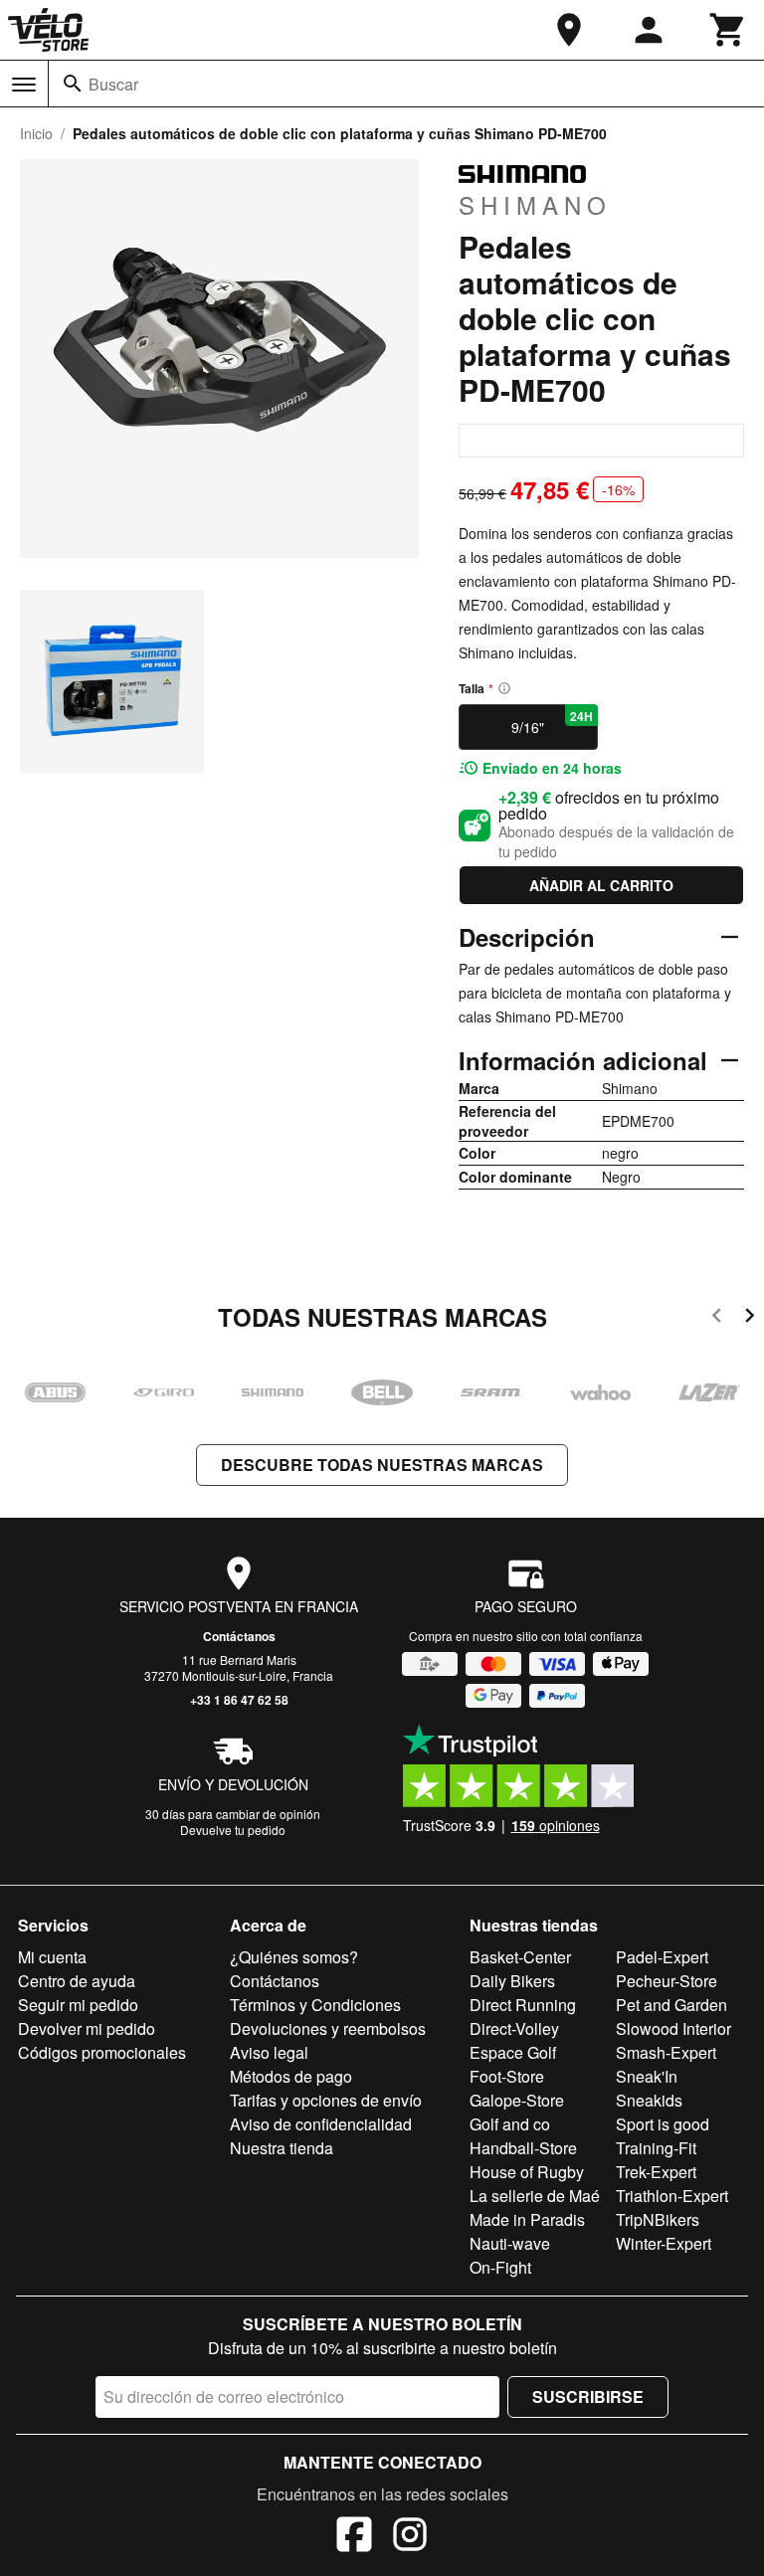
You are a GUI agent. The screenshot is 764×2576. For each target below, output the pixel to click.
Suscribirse (588, 2396)
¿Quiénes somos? (294, 1957)
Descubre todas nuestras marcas (382, 1465)
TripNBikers (658, 2219)
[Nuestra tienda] (569, 30)
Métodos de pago (291, 2076)
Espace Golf (513, 2052)
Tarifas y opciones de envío (326, 2100)
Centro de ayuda (77, 1981)
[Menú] (24, 85)
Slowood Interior (673, 2028)
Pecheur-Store (667, 1981)
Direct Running (523, 2005)
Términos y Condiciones (315, 2005)
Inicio (36, 133)
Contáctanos (239, 1636)
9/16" (552, 722)
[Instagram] (410, 2537)
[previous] (717, 1318)
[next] (750, 1318)
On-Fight (500, 2267)
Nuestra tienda (282, 2148)
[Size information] (504, 688)
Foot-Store (507, 2076)
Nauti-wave (510, 2243)
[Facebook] (354, 2537)
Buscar (113, 84)
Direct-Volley (514, 2028)
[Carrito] (728, 30)
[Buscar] (73, 84)
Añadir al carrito (601, 885)
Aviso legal (269, 2052)
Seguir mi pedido (78, 2005)
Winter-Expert (664, 2243)
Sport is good (663, 2124)
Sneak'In (647, 2076)
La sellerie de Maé (535, 2196)
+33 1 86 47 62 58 (239, 1700)
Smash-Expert (666, 2052)
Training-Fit (656, 2148)
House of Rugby (527, 2172)
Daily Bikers (512, 1981)
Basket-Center (520, 1957)
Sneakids (649, 2100)
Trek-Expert (656, 2172)
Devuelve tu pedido (233, 1830)
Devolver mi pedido (87, 2028)
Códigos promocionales (102, 2052)
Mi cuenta (52, 1957)
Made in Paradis (527, 2219)
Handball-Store (523, 2148)
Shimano (535, 204)
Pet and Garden (671, 2005)
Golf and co (510, 2124)
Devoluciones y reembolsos (328, 2028)
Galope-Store (517, 2100)
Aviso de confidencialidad (321, 2124)
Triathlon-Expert (672, 2196)
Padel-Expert (662, 1957)
